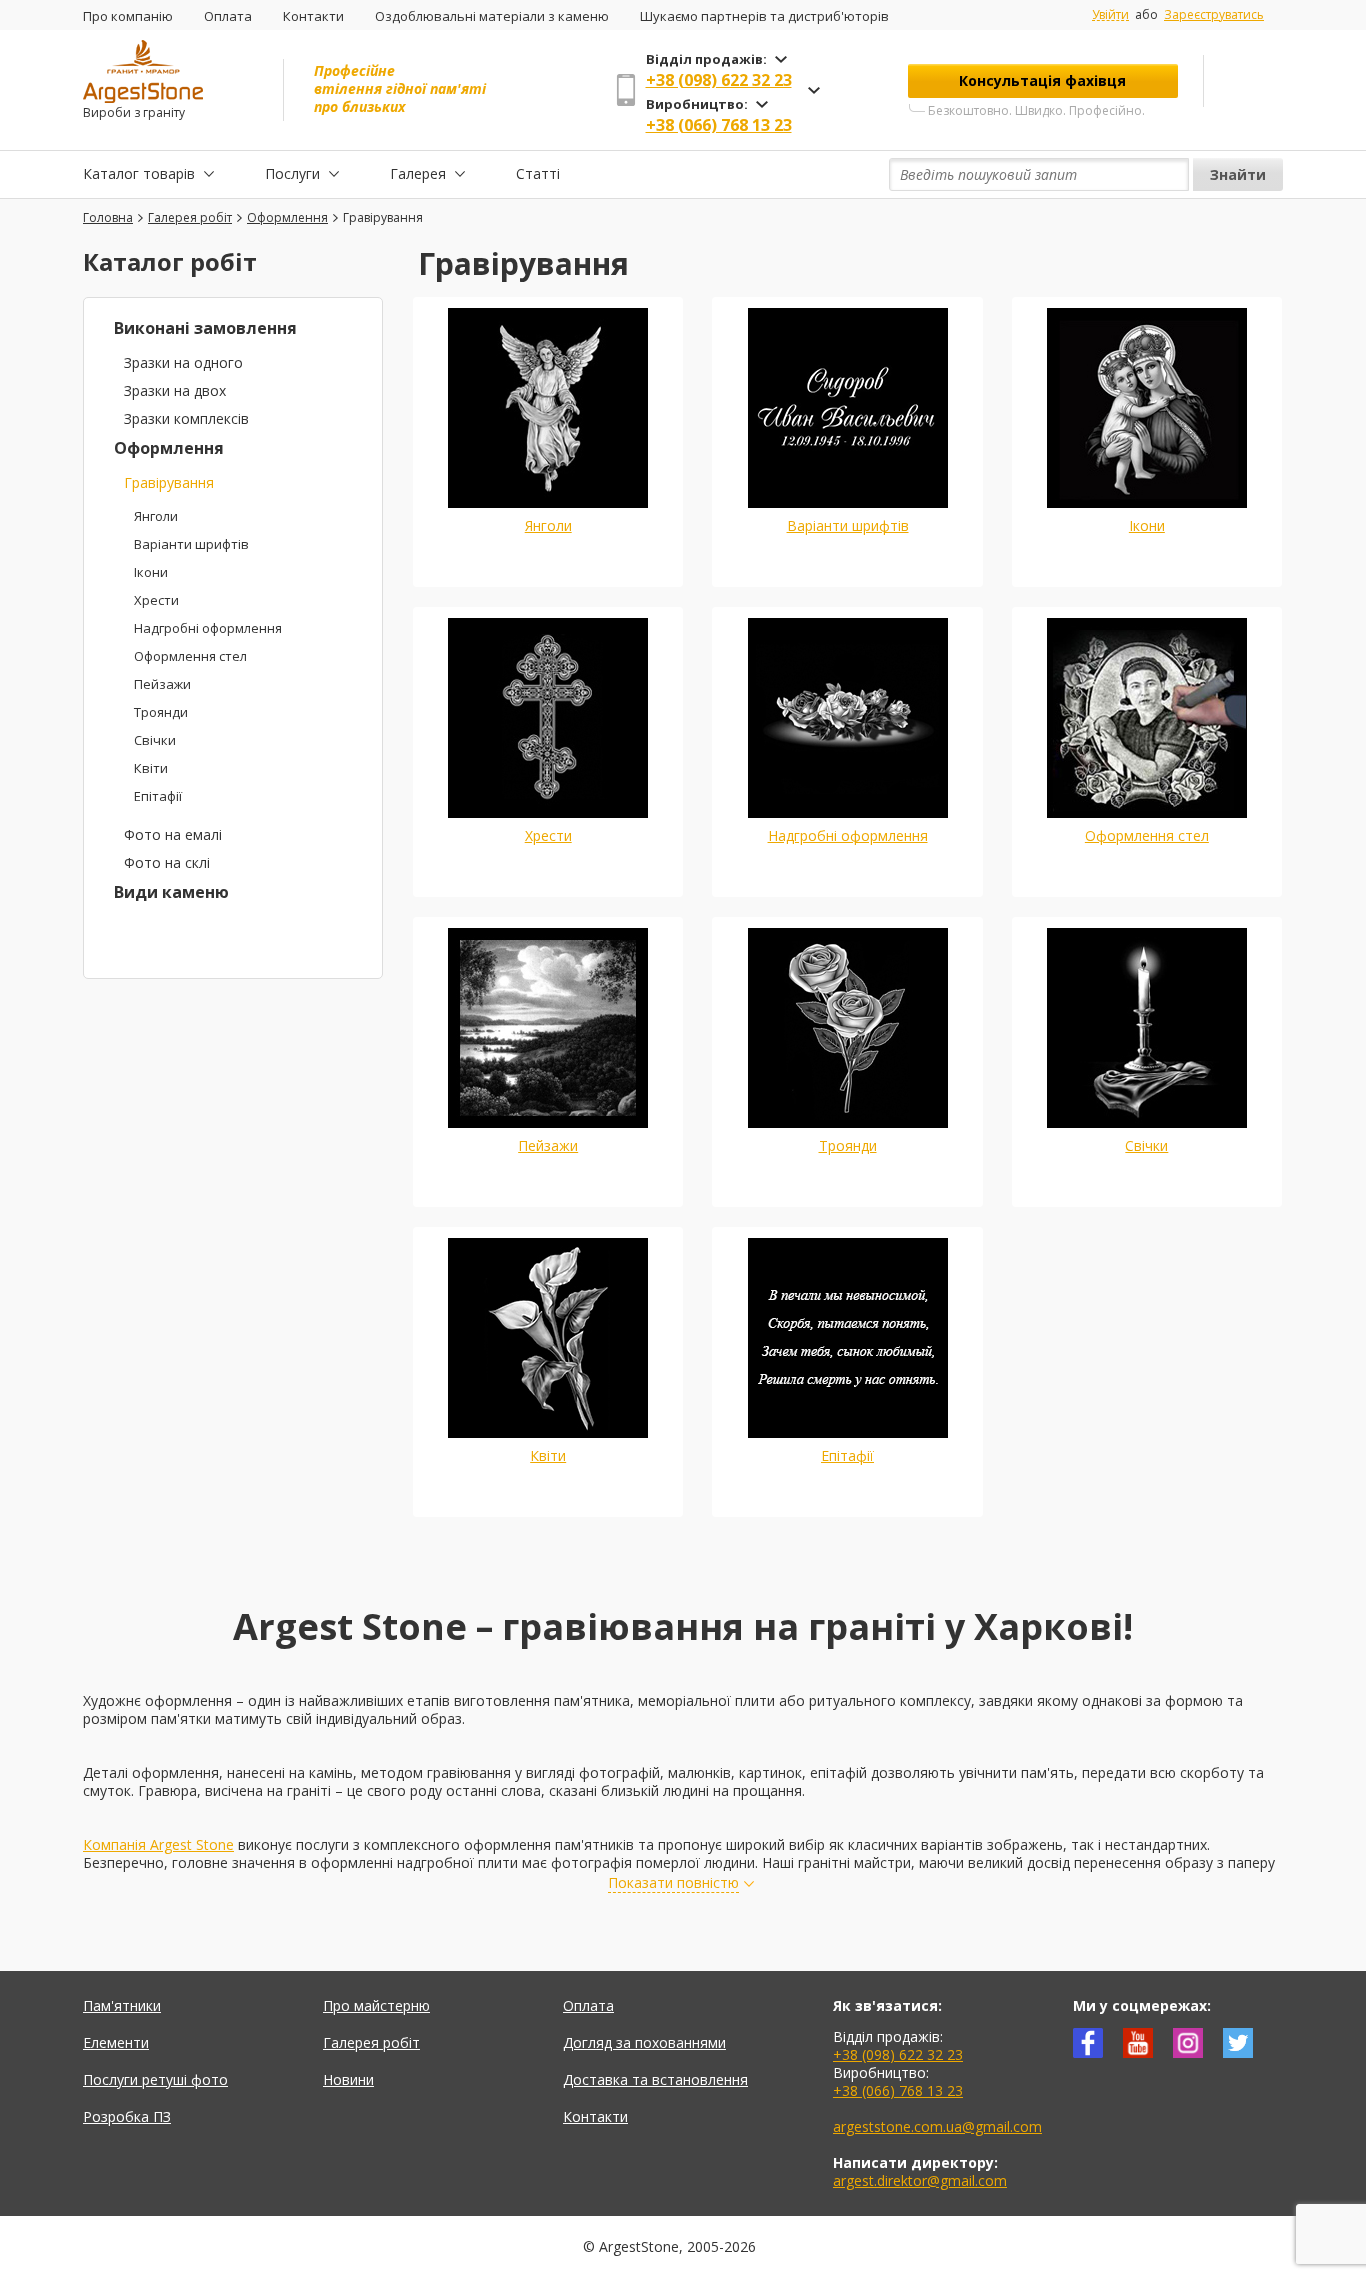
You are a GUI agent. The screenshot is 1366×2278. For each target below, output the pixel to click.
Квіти (151, 768)
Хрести (156, 600)
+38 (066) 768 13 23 (719, 125)
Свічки (155, 740)
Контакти (313, 16)
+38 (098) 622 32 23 (719, 80)
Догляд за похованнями (644, 2042)
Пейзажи (162, 684)
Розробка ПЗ (127, 2116)
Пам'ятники (122, 2005)
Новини (348, 2079)
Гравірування (169, 482)
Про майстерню (376, 2005)
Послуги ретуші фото (155, 2079)
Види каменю (171, 892)
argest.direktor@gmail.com (920, 2180)
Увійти (1110, 15)
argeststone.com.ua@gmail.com (937, 2126)
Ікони (151, 572)
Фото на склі (167, 862)
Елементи (116, 2042)
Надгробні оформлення (208, 628)
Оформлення (169, 448)
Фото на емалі (173, 834)
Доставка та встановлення (655, 2079)
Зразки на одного (183, 362)
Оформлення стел (190, 656)
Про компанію (128, 16)
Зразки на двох (175, 390)
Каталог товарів (139, 173)
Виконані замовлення (205, 328)
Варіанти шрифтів (191, 544)
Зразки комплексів (186, 418)
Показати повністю (673, 1883)
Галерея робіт (371, 2042)
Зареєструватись (1214, 14)
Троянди (161, 712)
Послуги (292, 173)
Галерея (418, 173)
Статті (538, 173)
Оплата (228, 16)
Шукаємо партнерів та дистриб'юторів (764, 16)
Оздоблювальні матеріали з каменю (492, 16)
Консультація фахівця (1042, 80)
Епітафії (158, 796)
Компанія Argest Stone (158, 1844)
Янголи (156, 516)
